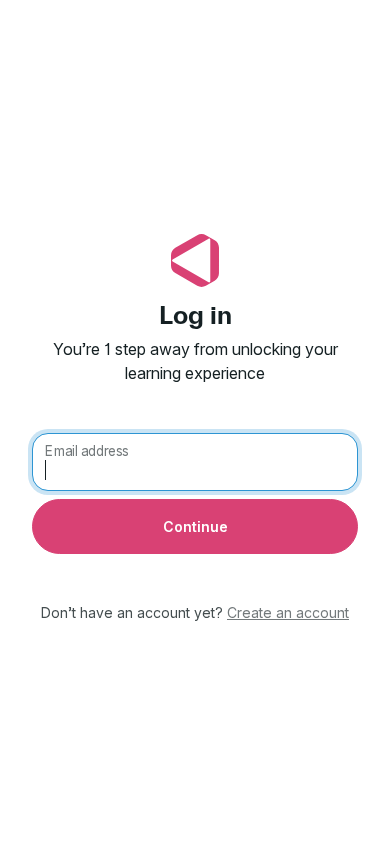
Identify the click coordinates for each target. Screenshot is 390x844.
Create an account (288, 612)
